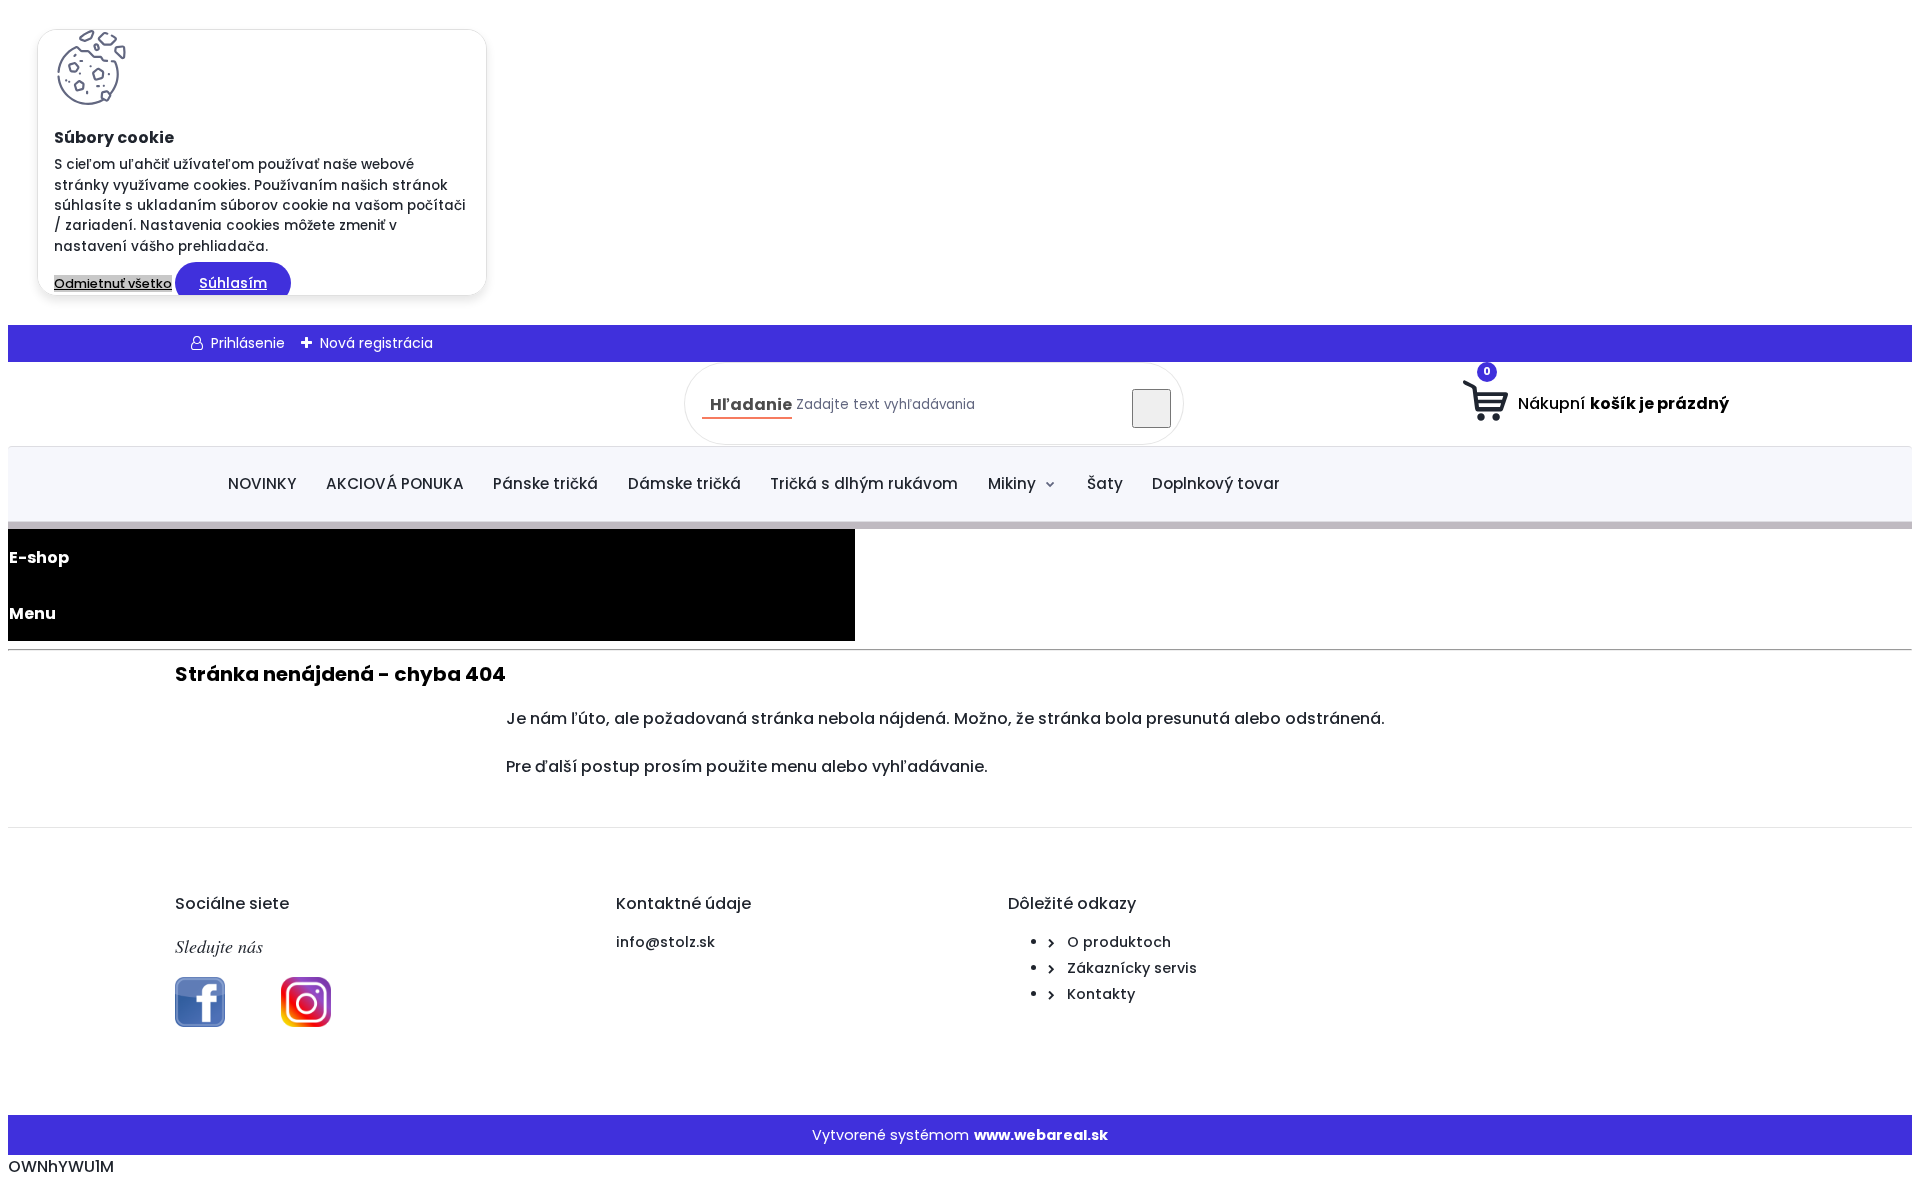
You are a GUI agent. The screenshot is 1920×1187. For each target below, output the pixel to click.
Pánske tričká (545, 483)
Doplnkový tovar (1216, 483)
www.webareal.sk (1041, 1135)
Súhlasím (233, 283)
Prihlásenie (248, 343)
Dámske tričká (684, 483)
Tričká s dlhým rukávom (864, 483)
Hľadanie (751, 404)
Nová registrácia (376, 343)
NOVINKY (262, 483)
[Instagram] (306, 1022)
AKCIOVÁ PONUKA (395, 483)
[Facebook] (200, 1022)
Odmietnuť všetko (113, 283)
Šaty (1105, 483)
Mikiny (1012, 483)
